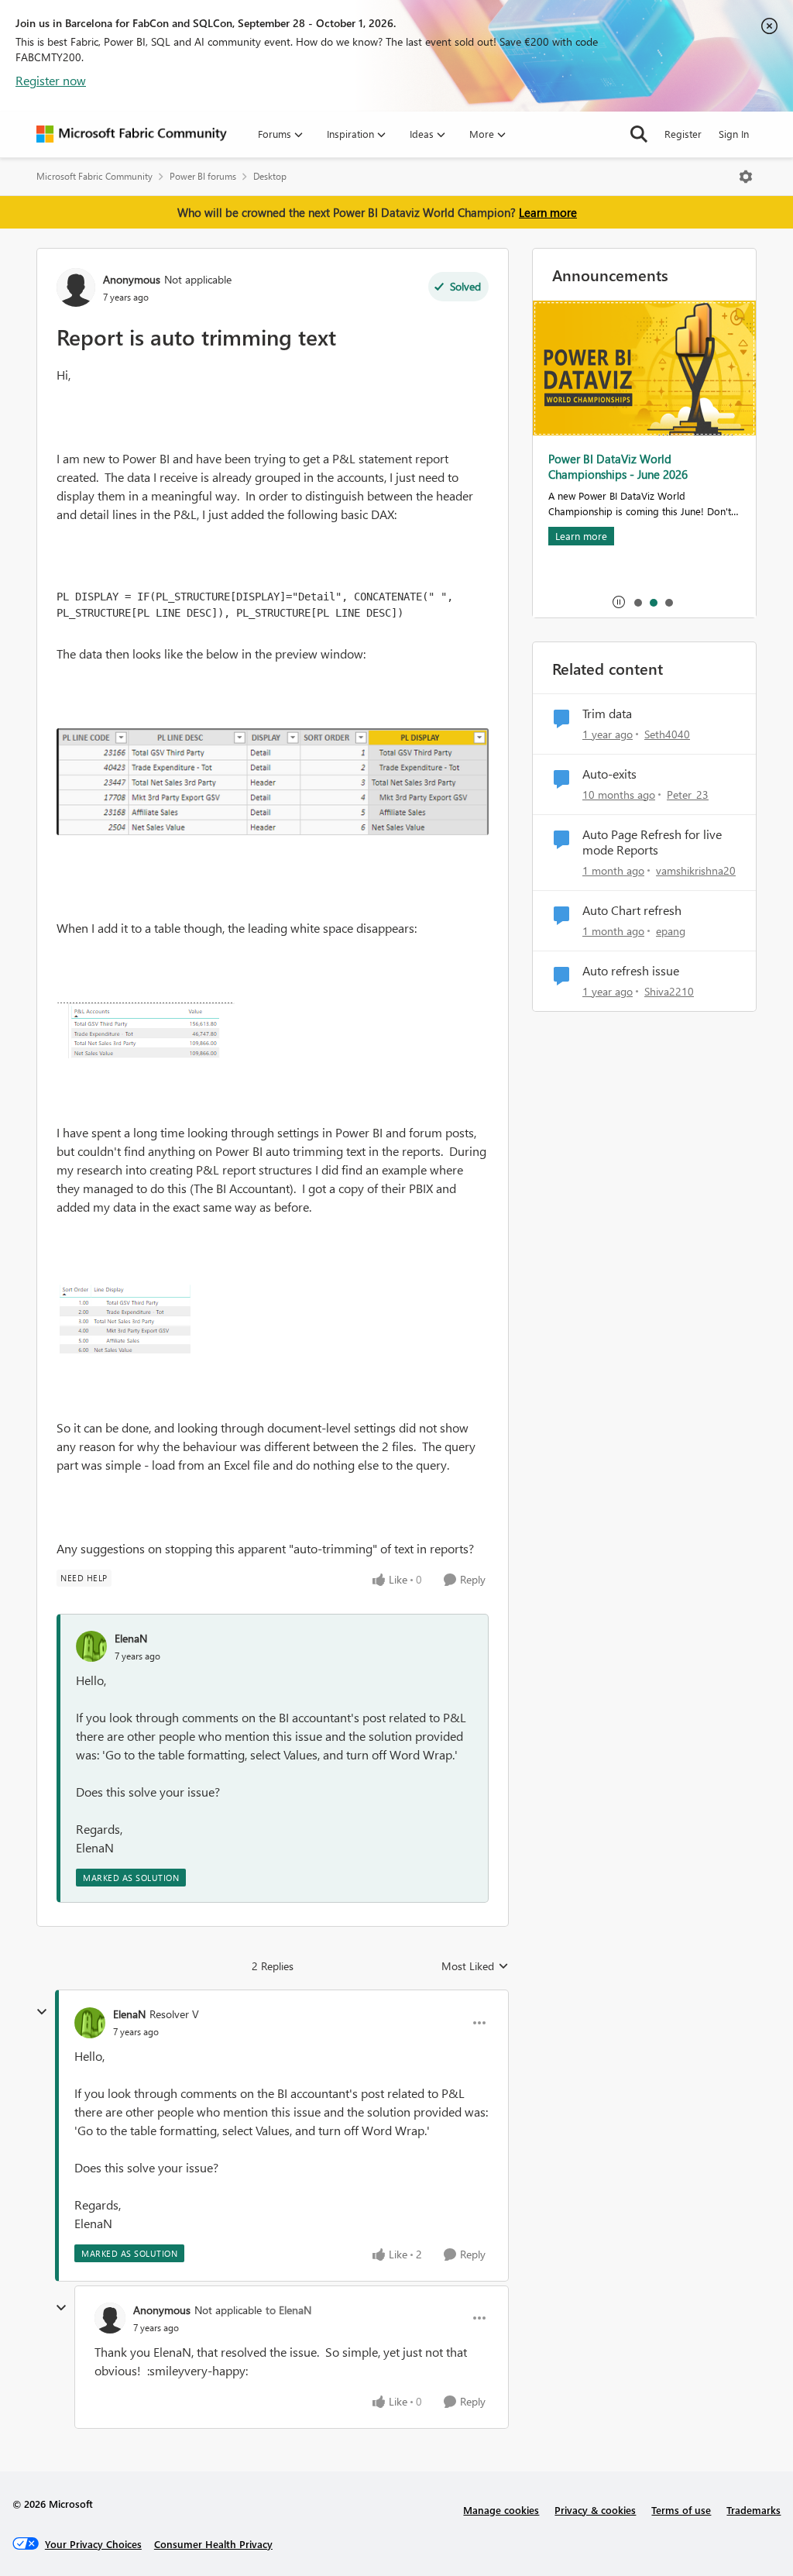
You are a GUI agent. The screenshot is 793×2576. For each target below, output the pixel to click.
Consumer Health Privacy (213, 2544)
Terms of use (681, 2510)
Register (683, 134)
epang (671, 931)
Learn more (548, 212)
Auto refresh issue (631, 971)
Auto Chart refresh (632, 910)
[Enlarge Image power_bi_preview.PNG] (273, 782)
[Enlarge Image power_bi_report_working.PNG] (124, 1317)
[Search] (639, 134)
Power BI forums (203, 176)
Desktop (270, 176)
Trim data (607, 714)
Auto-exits (609, 774)
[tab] (637, 602)
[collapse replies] (42, 2012)
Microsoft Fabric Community (94, 176)
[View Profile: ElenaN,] (91, 1646)
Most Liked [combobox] (475, 1966)
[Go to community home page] (132, 134)
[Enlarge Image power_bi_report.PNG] (146, 1030)
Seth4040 (667, 734)
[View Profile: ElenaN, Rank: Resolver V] (90, 2023)
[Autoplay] (619, 602)
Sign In (734, 134)
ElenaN (131, 1638)
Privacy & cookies (595, 2510)
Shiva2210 (669, 991)
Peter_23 (688, 794)
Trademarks (754, 2510)
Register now (51, 80)
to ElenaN (288, 2310)
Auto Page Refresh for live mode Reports (652, 843)
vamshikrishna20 (696, 870)
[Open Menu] (746, 177)
